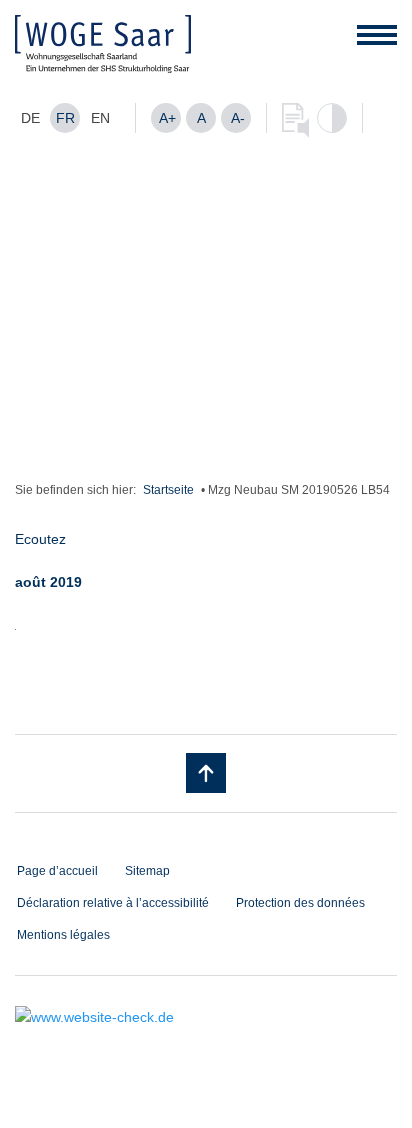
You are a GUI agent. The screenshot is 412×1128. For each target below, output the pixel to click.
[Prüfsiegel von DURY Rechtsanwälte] (206, 1017)
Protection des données (300, 903)
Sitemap (147, 871)
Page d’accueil (57, 871)
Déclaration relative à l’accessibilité (113, 903)
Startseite (168, 490)
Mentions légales (63, 935)
